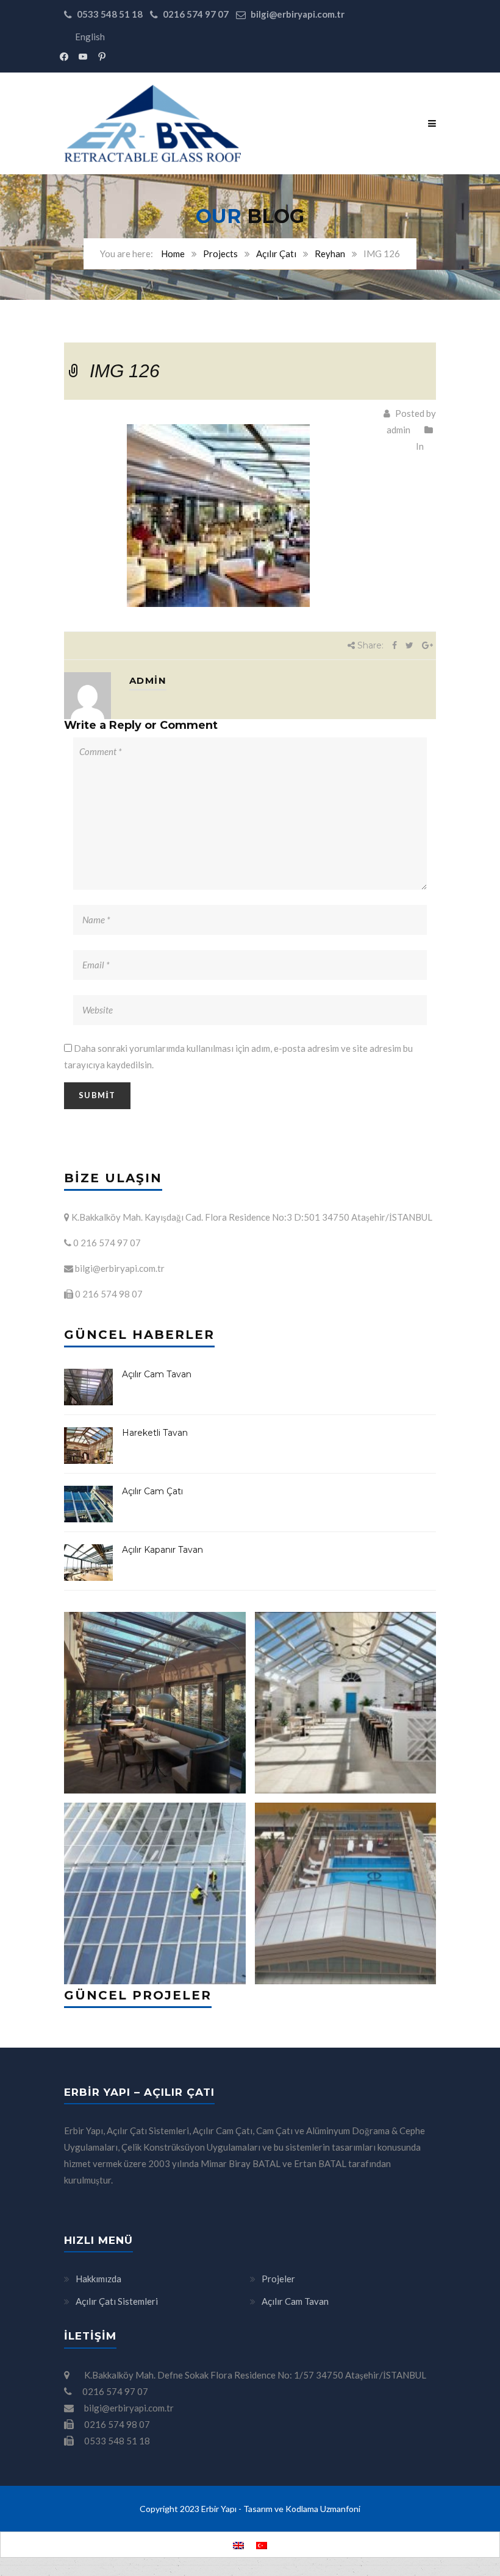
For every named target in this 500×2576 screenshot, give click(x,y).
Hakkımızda (98, 2279)
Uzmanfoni (340, 2509)
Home (173, 254)
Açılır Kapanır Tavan (162, 1550)
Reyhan (330, 254)
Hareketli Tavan (155, 1433)
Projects (220, 254)
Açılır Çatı (276, 254)
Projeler (278, 2279)
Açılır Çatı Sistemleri (117, 2301)
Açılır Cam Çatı (152, 1491)
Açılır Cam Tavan (157, 1374)
